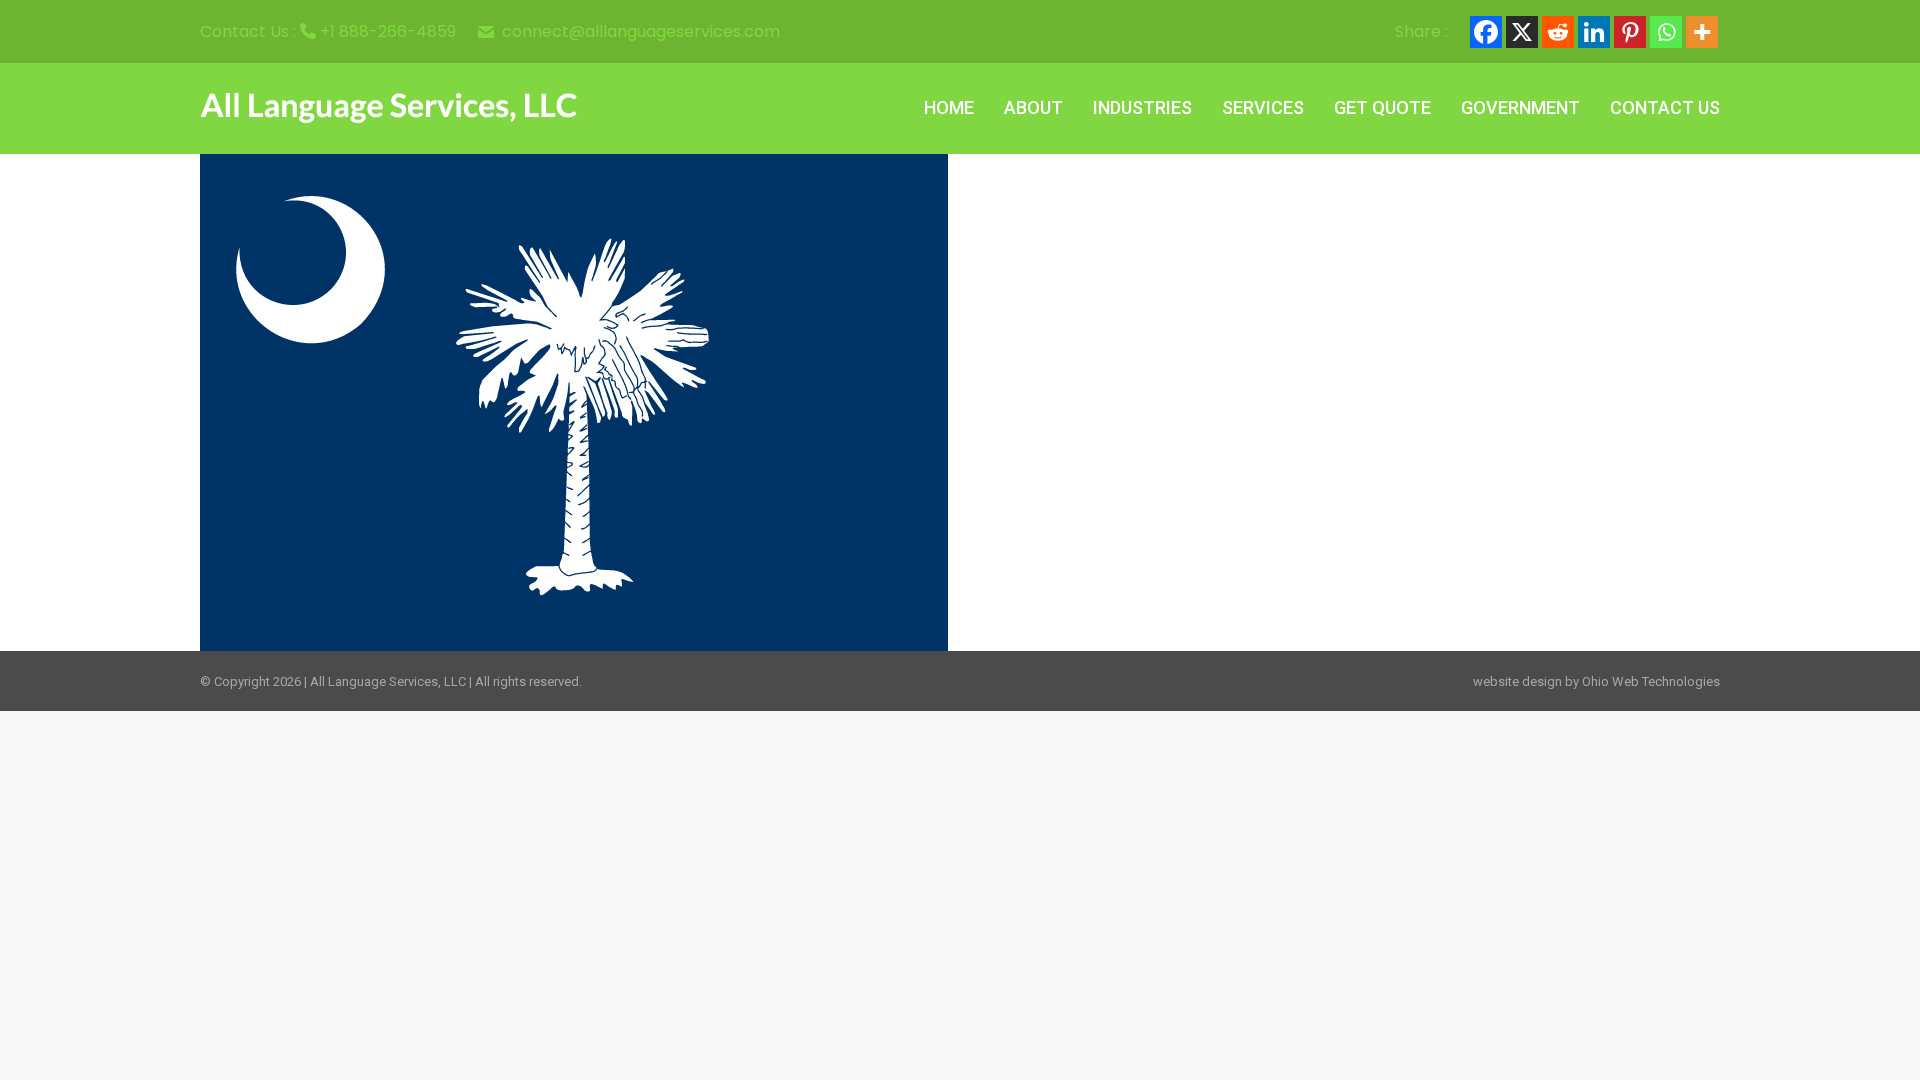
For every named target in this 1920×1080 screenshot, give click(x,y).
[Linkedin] (1594, 32)
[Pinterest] (1630, 32)
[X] (1522, 32)
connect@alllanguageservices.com (641, 32)
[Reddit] (1558, 32)
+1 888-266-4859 (388, 31)
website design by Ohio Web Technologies (1596, 681)
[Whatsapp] (1666, 32)
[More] (1702, 32)
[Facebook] (1486, 32)
